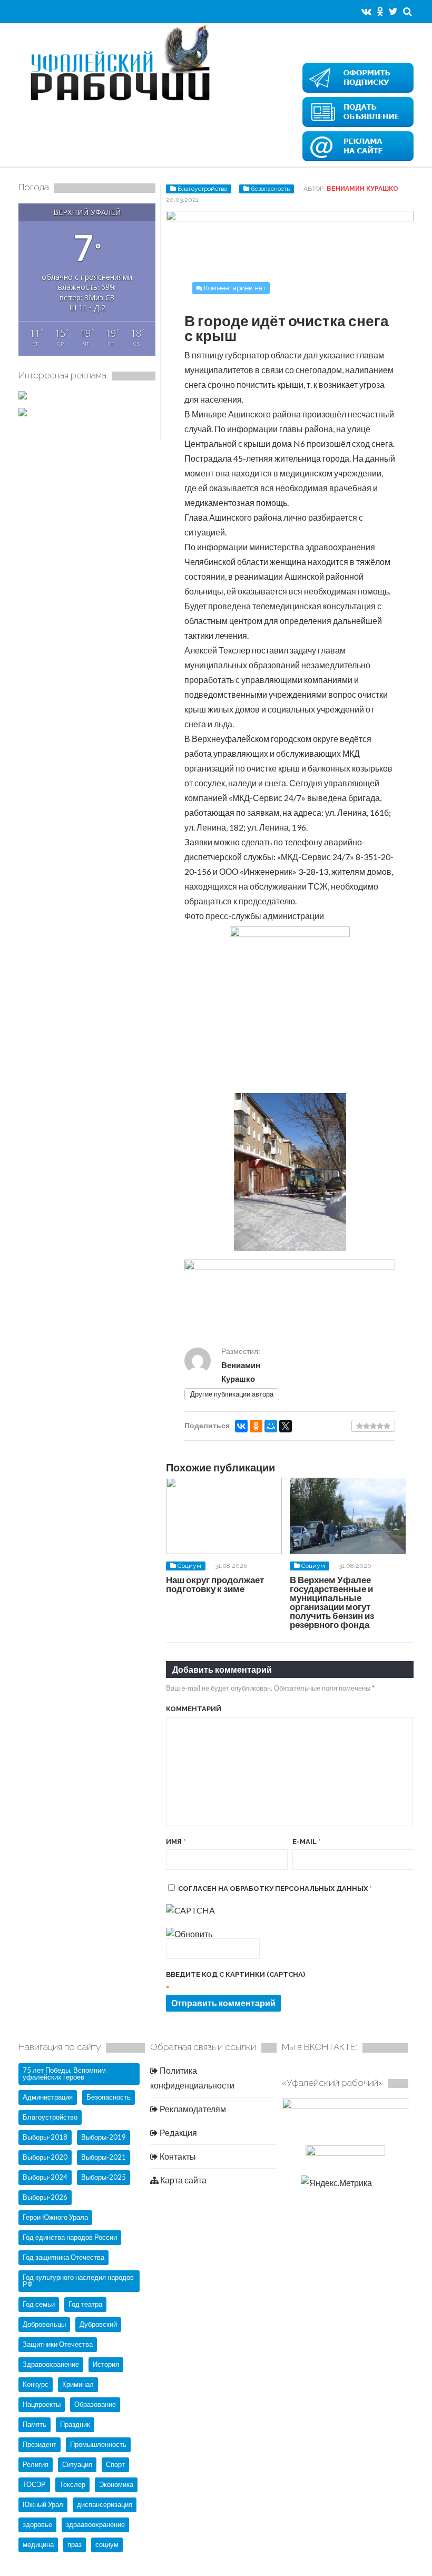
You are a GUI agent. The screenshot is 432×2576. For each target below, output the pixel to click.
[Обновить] (189, 1934)
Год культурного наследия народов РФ (78, 2281)
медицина (38, 2544)
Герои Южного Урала (55, 2217)
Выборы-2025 (104, 2177)
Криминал (78, 2384)
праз (75, 2544)
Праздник (75, 2424)
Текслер (72, 2484)
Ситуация (77, 2464)
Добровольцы (44, 2324)
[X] (286, 1426)
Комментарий (194, 1709)
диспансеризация (105, 2504)
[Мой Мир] (271, 1426)
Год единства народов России (70, 2237)
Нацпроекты (42, 2404)
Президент (40, 2444)
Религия (36, 2464)
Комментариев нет (235, 288)
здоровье (37, 2524)
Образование (95, 2404)
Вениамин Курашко (362, 189)
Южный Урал (43, 2504)
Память (35, 2424)
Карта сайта (183, 2180)
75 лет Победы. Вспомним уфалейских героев (64, 2074)
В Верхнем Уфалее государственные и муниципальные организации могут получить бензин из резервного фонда (332, 1602)
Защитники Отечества (58, 2344)
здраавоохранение (95, 2524)
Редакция (178, 2133)
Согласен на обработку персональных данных (275, 1889)
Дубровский (98, 2324)
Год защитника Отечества (63, 2257)
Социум (189, 1566)
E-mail (307, 1842)
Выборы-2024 (45, 2177)
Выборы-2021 (104, 2157)
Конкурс (36, 2384)
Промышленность (98, 2444)
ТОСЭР (34, 2484)
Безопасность (109, 2097)
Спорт (115, 2464)
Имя (176, 1842)
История (106, 2364)
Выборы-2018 (45, 2137)
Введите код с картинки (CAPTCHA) (235, 1974)
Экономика (116, 2484)
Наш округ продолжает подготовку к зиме (215, 1584)
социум (107, 2544)
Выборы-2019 (104, 2137)
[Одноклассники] (256, 1426)
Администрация (48, 2097)
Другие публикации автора (232, 1394)
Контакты (177, 2156)
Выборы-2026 (45, 2197)
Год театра (85, 2304)
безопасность (270, 189)
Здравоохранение (51, 2364)
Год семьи (39, 2304)
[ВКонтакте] (241, 1426)
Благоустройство (202, 189)
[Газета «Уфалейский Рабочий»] (124, 102)
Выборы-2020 (45, 2157)
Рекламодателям (192, 2109)
